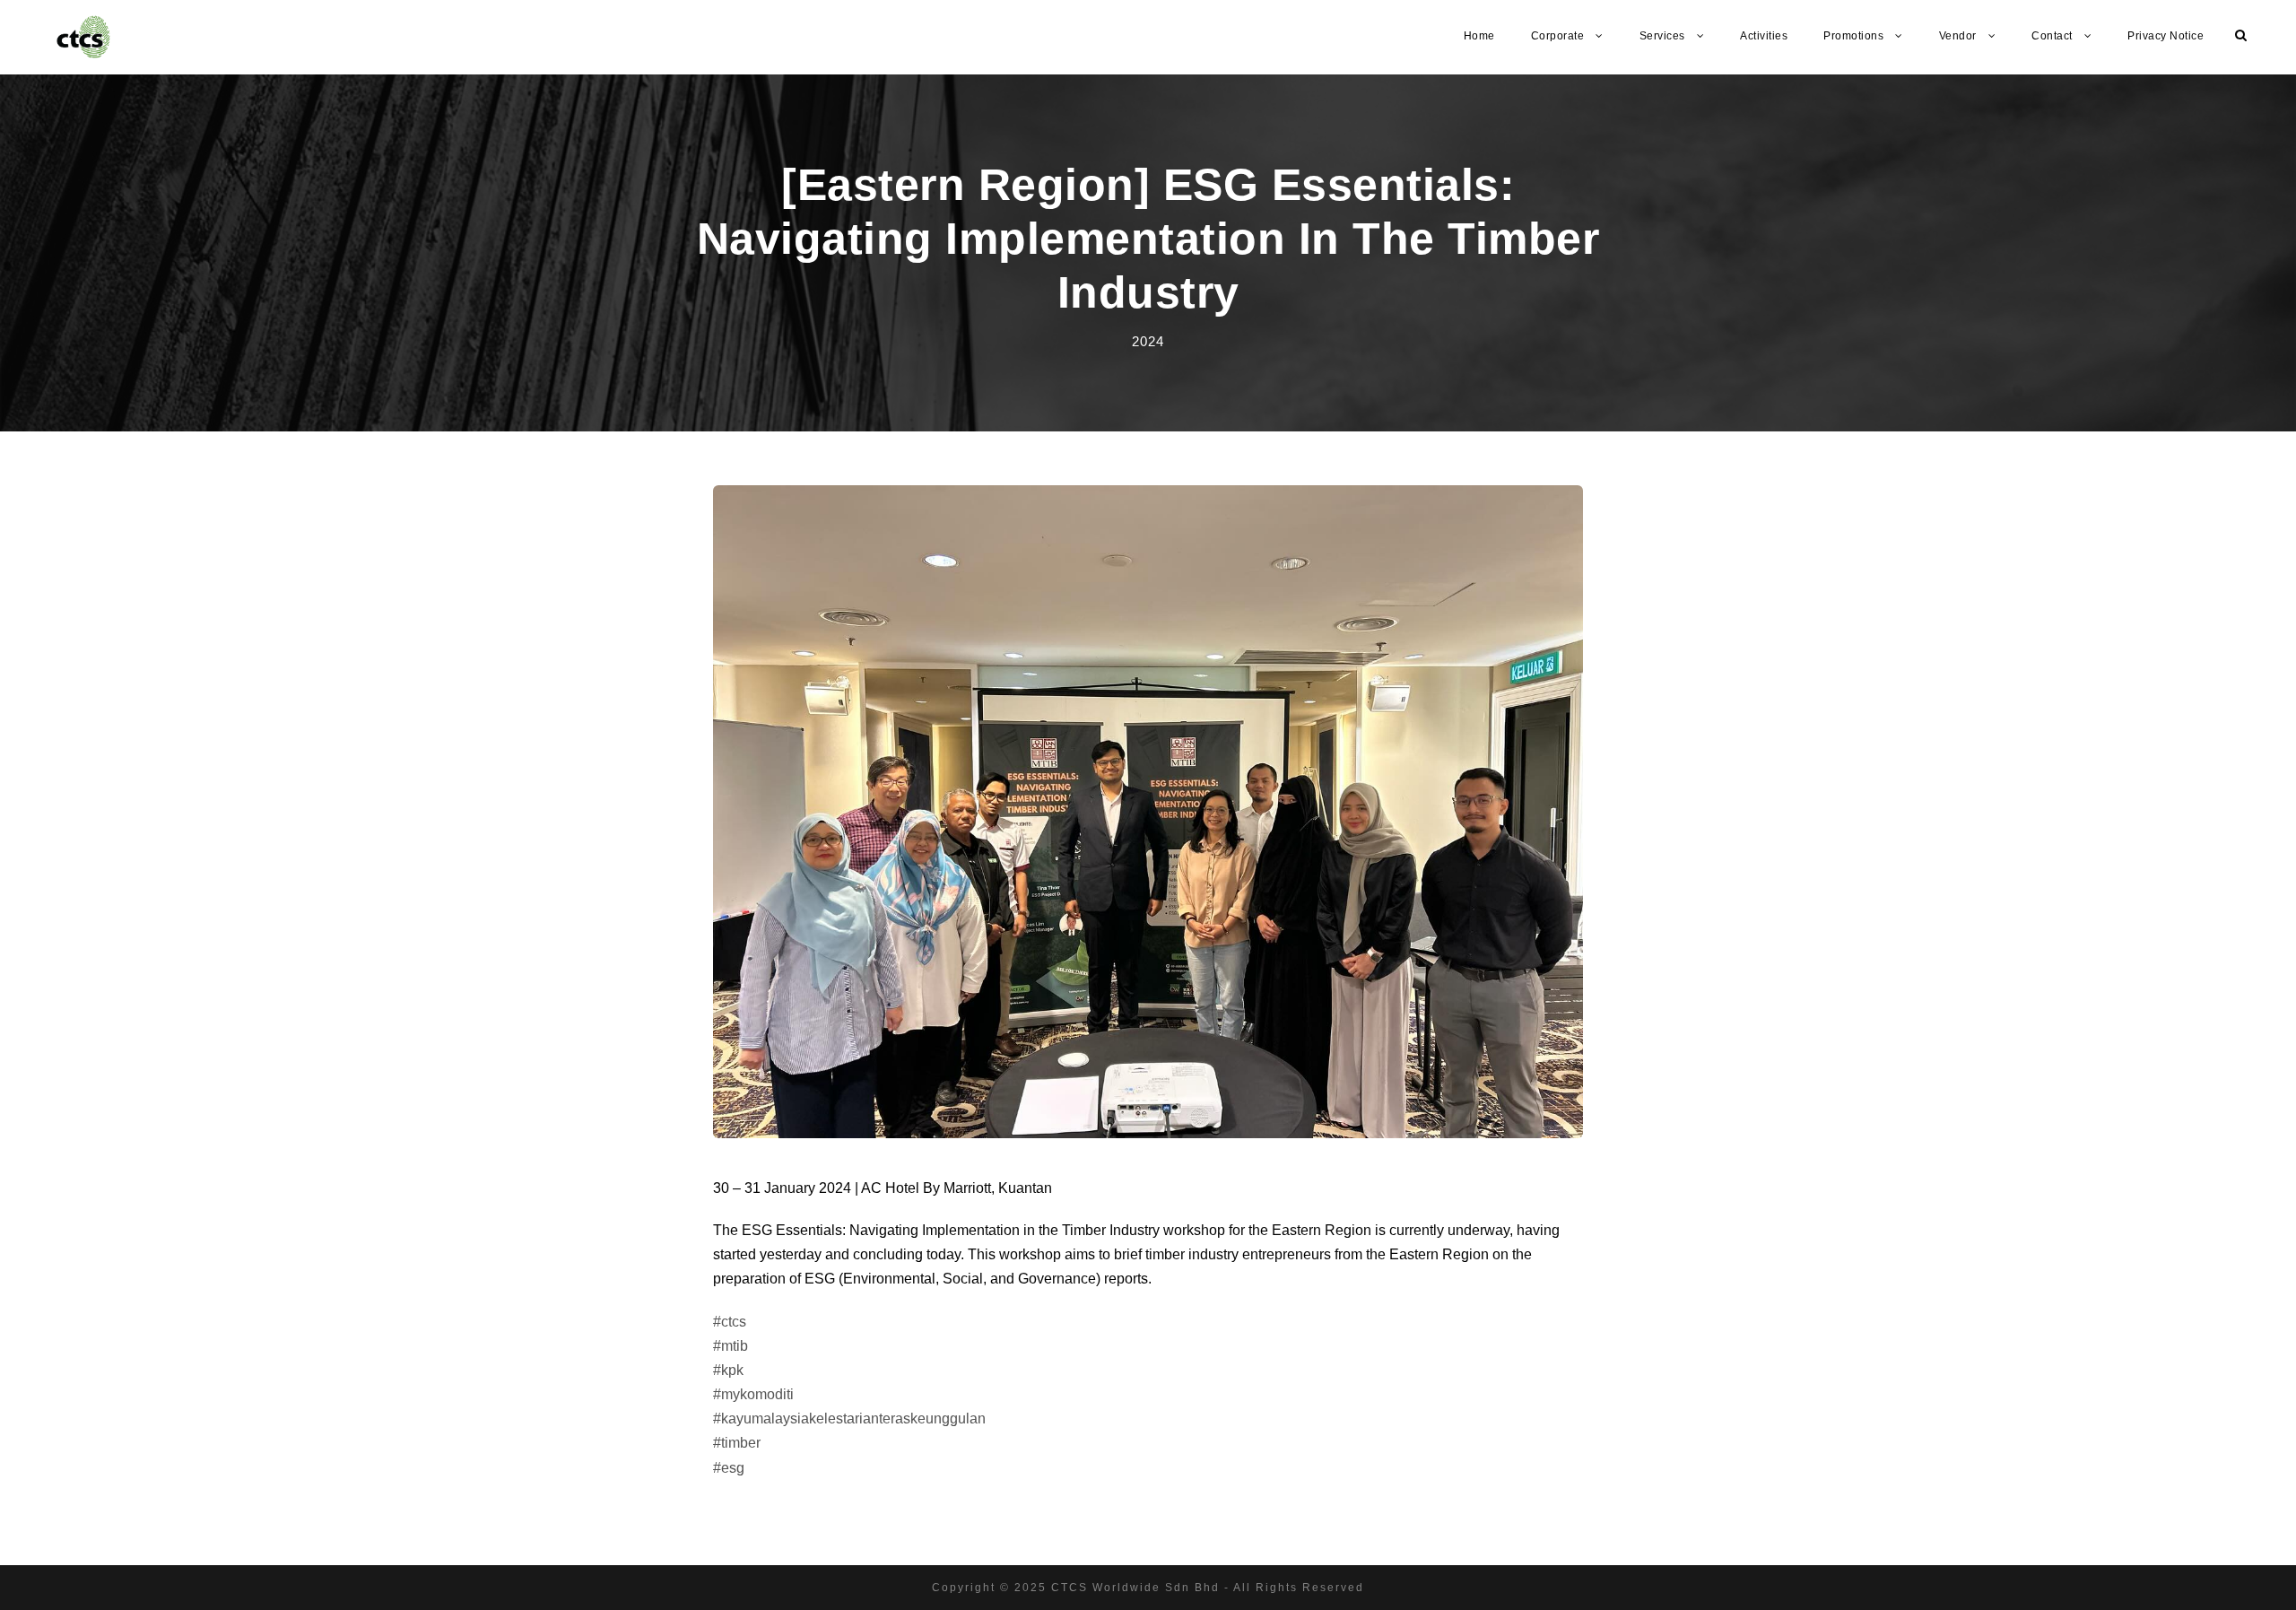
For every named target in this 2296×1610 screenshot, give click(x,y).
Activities (1764, 36)
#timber (737, 1443)
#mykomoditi (753, 1394)
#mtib (731, 1346)
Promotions (1853, 36)
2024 (1148, 341)
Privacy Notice (2166, 36)
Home (1479, 36)
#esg (729, 1468)
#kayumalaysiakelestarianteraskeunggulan (849, 1419)
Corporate (1558, 36)
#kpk (728, 1370)
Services (1662, 36)
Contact (2052, 36)
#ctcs (730, 1322)
